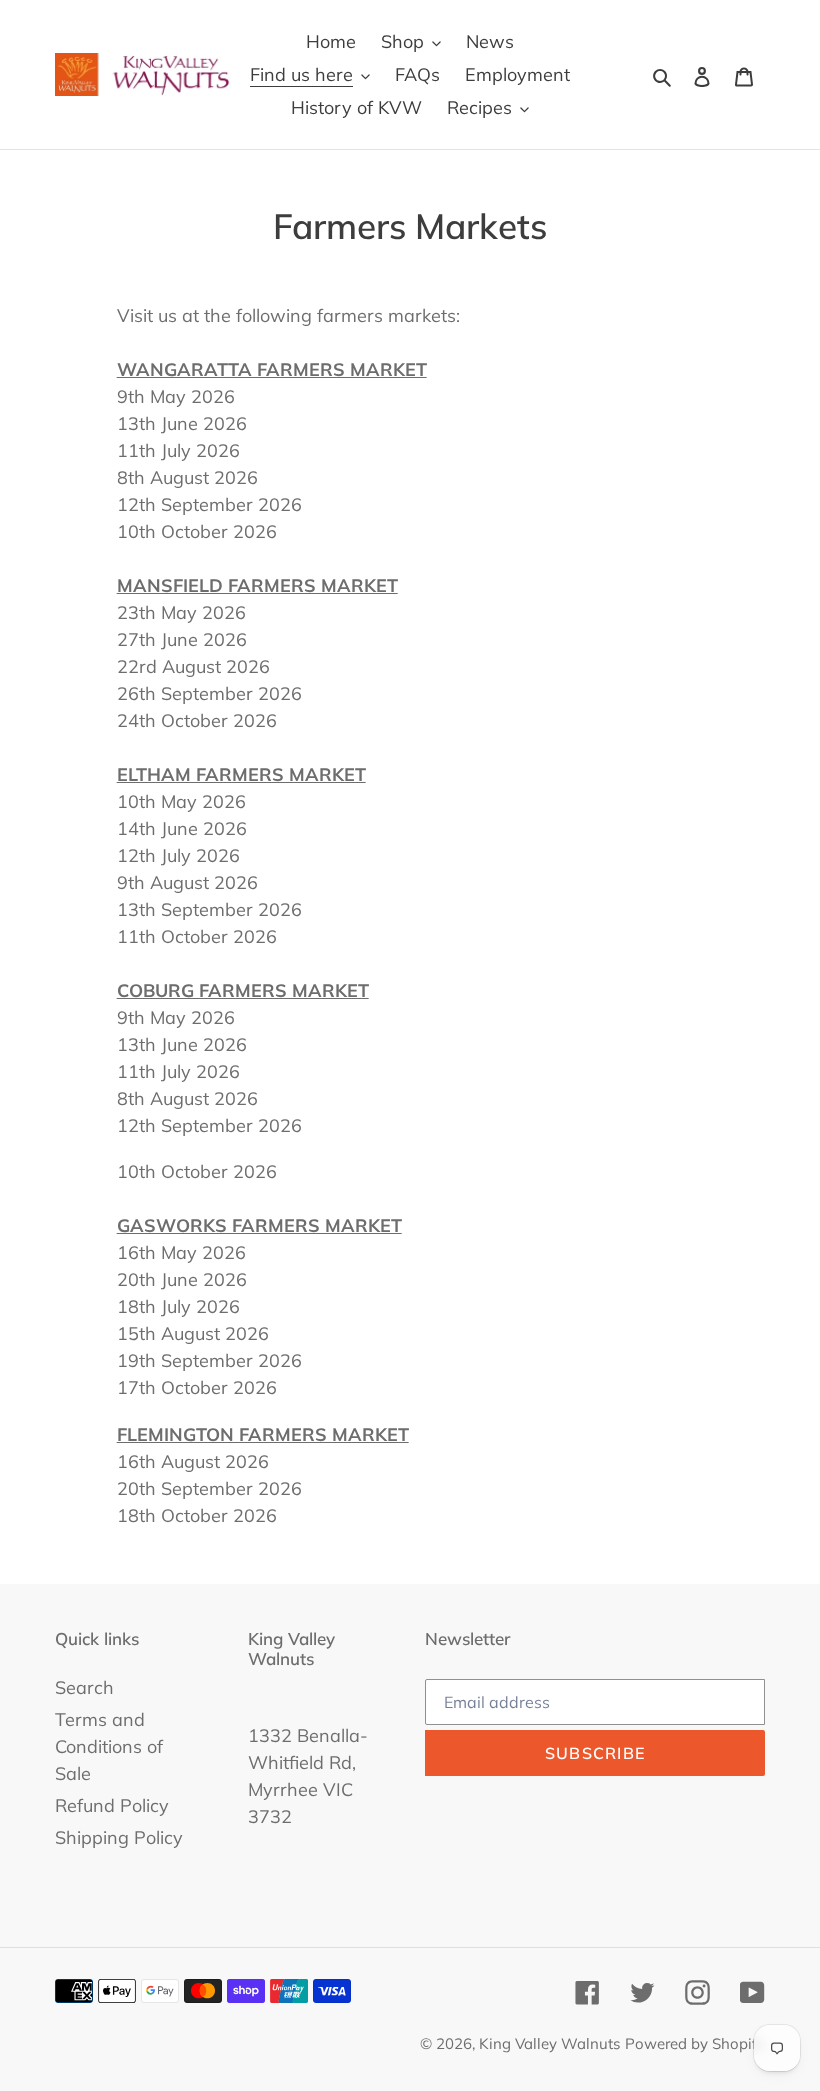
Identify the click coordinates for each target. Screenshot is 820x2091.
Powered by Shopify (695, 2043)
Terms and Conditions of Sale (109, 1746)
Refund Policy (112, 1805)
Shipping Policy (119, 1837)
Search (84, 1687)
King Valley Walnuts (549, 2043)
